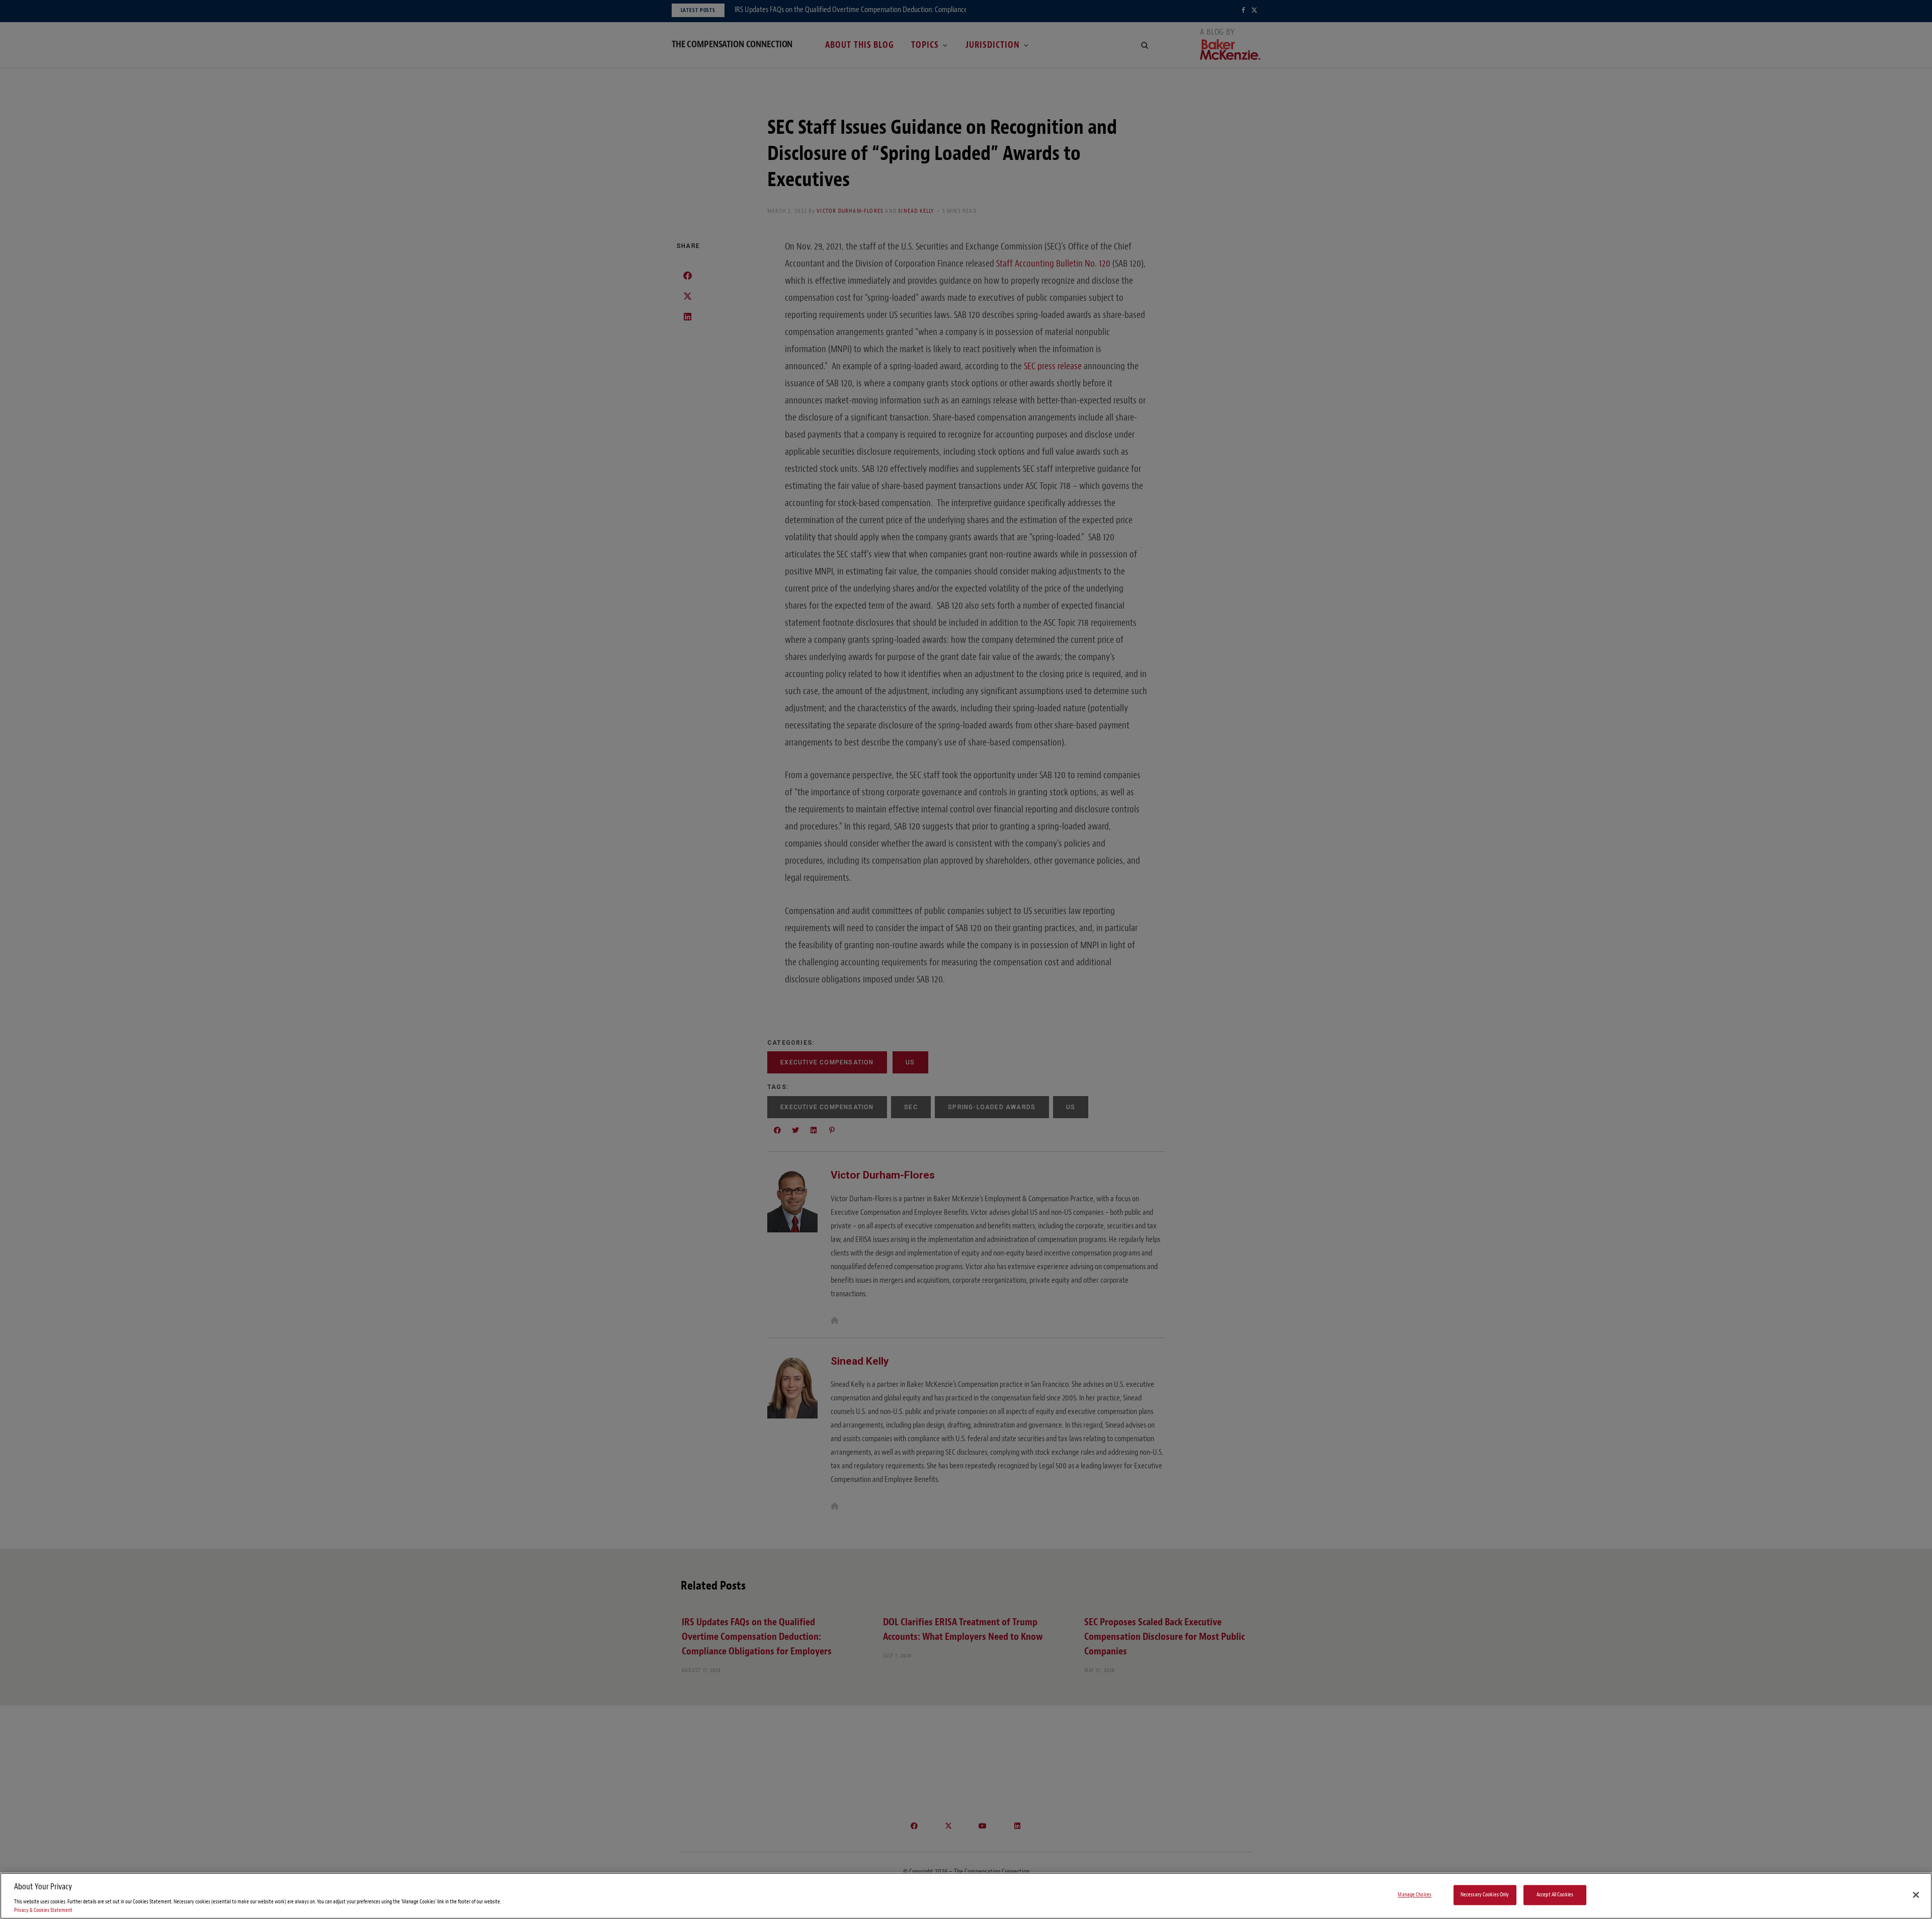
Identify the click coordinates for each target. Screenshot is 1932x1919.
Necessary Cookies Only (1485, 1895)
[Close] (1916, 1895)
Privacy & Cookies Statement (43, 1910)
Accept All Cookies (1555, 1895)
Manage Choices (1415, 1895)
